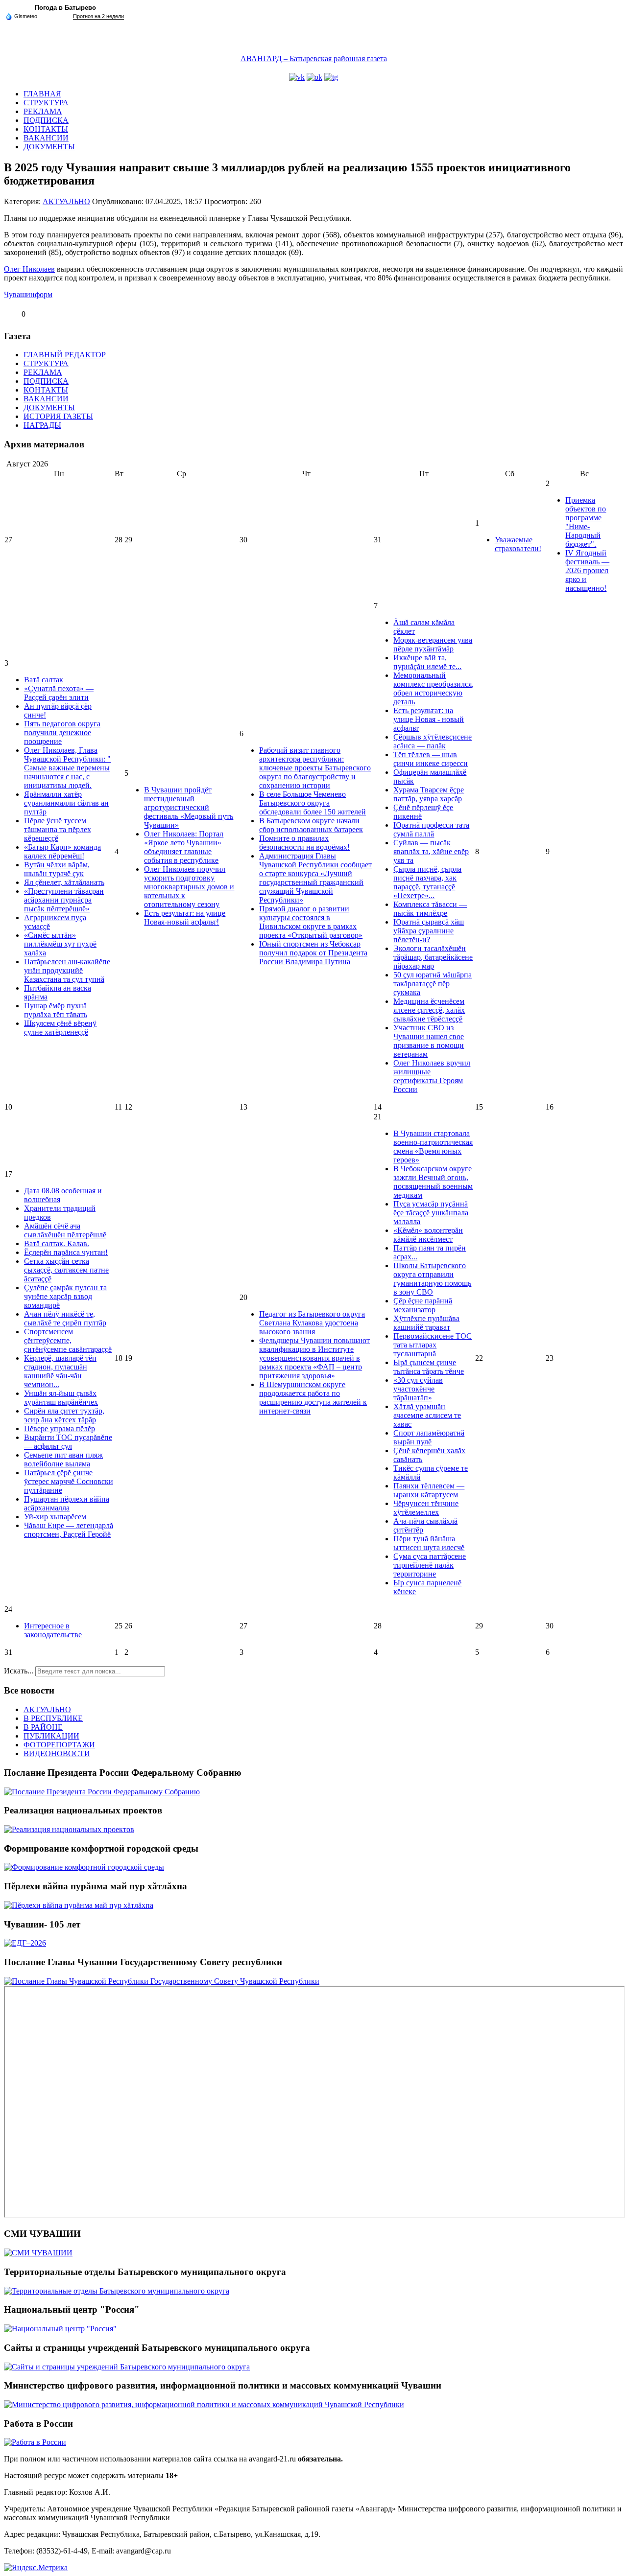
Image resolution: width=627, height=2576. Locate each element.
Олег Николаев (29, 269)
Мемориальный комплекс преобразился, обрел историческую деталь (434, 688)
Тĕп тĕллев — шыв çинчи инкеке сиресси (431, 759)
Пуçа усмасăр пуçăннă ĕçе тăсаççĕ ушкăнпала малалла (431, 1213)
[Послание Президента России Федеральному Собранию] (102, 1792)
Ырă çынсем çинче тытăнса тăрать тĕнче (429, 1367)
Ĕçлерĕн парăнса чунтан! (66, 1252)
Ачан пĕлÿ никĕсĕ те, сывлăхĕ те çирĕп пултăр (65, 1318)
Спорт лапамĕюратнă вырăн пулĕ (429, 1437)
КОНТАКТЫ (46, 129)
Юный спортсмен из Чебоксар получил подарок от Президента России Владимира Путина (313, 953)
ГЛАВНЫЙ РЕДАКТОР (65, 355)
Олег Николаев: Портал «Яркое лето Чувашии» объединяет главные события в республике (184, 847)
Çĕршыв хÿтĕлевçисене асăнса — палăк (433, 741)
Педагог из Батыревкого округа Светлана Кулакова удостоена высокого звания (312, 1323)
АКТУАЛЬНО (66, 201)
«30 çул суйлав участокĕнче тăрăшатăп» (418, 1389)
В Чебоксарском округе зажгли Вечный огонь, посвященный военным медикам (433, 1182)
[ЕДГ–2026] (25, 1943)
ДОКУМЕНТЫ (49, 147)
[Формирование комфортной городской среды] (84, 1867)
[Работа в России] (35, 2442)
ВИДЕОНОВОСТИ (57, 1753)
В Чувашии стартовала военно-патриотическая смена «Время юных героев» (433, 1147)
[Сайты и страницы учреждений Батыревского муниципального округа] (127, 2367)
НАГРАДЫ (42, 425)
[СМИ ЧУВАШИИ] (38, 2253)
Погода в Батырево (65, 8)
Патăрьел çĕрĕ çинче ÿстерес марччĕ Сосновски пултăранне (69, 1481)
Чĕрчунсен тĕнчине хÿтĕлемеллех (426, 1508)
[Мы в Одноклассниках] (314, 77)
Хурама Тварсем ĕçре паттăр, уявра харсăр (429, 794)
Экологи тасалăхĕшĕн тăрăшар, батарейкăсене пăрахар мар (433, 957)
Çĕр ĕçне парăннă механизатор (423, 1305)
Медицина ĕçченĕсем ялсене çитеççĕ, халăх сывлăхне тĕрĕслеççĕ (429, 1010)
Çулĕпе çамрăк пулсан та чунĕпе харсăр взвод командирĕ (65, 1296)
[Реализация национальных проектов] (69, 1829)
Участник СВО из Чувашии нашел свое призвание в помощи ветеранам (429, 1041)
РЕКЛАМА (43, 111)
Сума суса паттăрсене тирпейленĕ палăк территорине (430, 1565)
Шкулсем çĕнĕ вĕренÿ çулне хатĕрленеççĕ (60, 1028)
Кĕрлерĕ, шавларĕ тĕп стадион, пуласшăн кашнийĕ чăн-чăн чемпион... (60, 1371)
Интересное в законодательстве (53, 1630)
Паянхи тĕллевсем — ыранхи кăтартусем (429, 1490)
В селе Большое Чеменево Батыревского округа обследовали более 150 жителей (313, 803)
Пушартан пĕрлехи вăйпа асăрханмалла (67, 1503)
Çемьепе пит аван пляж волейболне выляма (63, 1459)
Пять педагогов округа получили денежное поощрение (62, 732)
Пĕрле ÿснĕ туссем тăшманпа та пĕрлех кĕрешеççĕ (58, 829)
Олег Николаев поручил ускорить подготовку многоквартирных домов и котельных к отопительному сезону (189, 887)
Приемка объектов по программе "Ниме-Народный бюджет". (586, 522)
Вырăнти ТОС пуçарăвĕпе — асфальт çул (68, 1442)
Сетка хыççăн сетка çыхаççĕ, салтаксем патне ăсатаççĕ (66, 1270)
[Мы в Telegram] (331, 77)
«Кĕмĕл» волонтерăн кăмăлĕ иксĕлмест (428, 1235)
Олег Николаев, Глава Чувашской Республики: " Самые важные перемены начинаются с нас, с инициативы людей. (67, 768)
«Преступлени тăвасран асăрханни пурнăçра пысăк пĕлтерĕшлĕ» (64, 900)
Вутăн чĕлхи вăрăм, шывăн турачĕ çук (57, 869)
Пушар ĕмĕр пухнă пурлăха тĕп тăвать (56, 1010)
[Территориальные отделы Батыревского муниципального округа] (117, 2291)
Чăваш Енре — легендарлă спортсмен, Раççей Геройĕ (69, 1530)
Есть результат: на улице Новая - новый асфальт (429, 719)
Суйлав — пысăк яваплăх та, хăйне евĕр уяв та (431, 851)
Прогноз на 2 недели (98, 16)
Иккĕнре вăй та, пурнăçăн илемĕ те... (427, 662)
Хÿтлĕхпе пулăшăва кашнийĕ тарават (426, 1323)
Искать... (19, 1671)
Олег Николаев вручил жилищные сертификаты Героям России (432, 1076)
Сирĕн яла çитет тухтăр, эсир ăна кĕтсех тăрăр (64, 1415)
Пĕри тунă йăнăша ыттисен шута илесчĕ (429, 1543)
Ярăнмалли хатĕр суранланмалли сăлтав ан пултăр (66, 803)
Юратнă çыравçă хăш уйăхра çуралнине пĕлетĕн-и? (429, 931)
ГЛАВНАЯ (42, 94)
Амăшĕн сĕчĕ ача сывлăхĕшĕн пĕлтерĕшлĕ (65, 1230)
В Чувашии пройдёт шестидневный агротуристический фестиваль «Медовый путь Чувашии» (189, 807)
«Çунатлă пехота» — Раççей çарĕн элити (59, 693)
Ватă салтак (44, 680)
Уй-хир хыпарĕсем (55, 1517)
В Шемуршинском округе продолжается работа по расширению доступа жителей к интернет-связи (313, 1398)
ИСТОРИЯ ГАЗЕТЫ (58, 416)
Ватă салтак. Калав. (57, 1243)
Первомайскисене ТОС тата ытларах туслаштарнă (433, 1345)
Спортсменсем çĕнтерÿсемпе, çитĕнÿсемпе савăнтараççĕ (68, 1340)
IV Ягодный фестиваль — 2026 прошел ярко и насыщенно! (587, 570)
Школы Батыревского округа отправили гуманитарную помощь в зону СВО (432, 1279)
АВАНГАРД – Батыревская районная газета (314, 58)
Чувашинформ (28, 294)
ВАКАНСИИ (46, 138)
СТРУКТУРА (46, 103)
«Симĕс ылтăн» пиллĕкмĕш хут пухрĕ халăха (60, 944)
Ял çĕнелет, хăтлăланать (64, 882)
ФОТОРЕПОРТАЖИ (59, 1745)
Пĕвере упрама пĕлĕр (60, 1428)
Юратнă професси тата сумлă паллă (431, 829)
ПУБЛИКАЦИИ (51, 1736)
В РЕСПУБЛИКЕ (53, 1718)
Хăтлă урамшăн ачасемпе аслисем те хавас (427, 1415)
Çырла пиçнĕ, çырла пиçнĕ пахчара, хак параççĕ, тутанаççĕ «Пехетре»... (427, 882)
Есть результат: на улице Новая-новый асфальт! (185, 917)
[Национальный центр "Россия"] (60, 2329)
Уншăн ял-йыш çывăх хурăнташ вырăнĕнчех (61, 1398)
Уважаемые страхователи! (518, 544)
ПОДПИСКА (46, 120)
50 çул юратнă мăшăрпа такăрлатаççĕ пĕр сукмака (433, 984)
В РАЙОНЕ (43, 1727)
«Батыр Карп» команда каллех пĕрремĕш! (62, 851)
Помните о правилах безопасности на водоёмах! (304, 843)
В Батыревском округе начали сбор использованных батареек (311, 825)
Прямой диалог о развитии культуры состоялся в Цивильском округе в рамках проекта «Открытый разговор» (311, 922)
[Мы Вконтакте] (297, 77)
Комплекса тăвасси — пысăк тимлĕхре (430, 909)
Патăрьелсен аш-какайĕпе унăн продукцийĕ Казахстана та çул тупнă (67, 970)
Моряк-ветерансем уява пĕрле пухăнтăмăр (433, 644)
